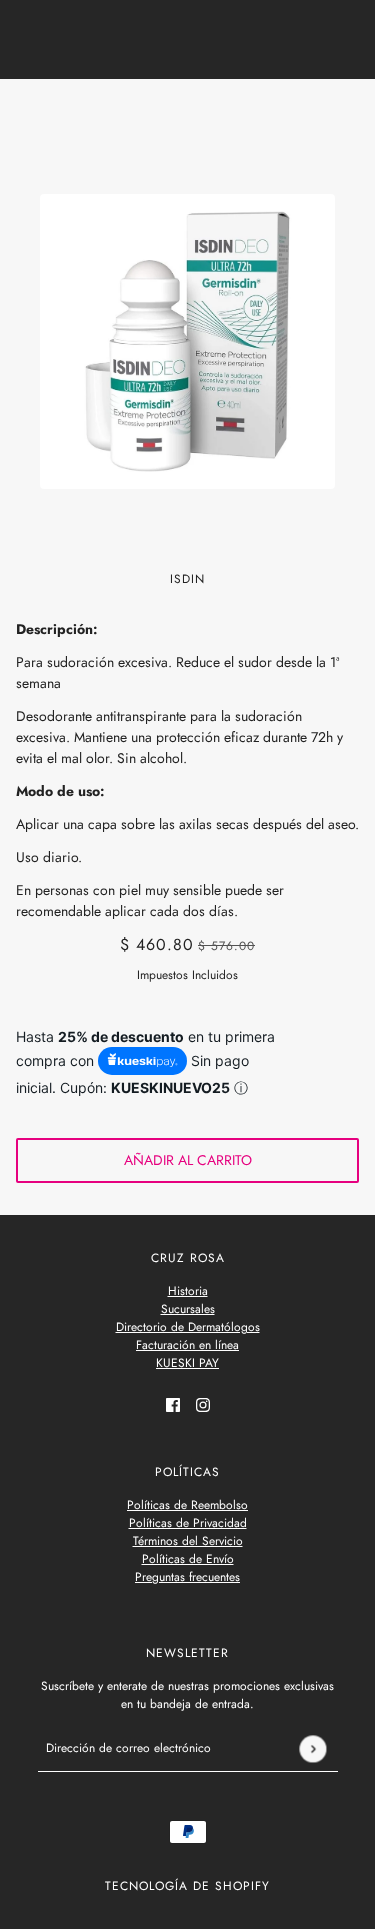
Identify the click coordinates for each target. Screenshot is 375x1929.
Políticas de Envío (188, 1559)
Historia (188, 1291)
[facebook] (173, 1403)
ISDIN (187, 579)
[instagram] (203, 1403)
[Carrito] (348, 113)
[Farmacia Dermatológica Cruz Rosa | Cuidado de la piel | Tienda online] (187, 112)
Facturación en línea (187, 1345)
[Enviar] (312, 1748)
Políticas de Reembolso (187, 1505)
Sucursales (188, 1309)
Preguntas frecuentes (187, 1577)
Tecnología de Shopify (187, 1886)
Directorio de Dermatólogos (188, 1327)
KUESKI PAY (187, 1363)
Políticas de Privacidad (188, 1523)
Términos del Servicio (188, 1541)
